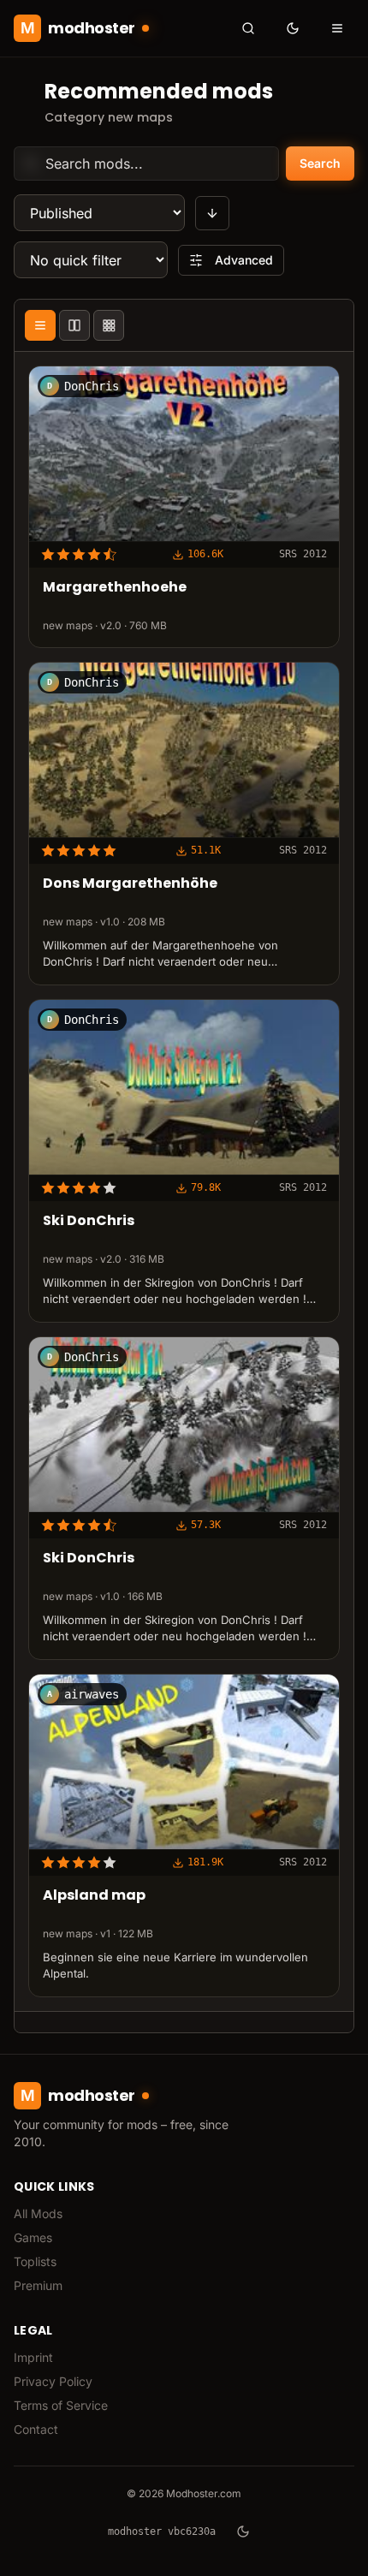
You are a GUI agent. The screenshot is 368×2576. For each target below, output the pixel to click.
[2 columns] (74, 325)
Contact (36, 2429)
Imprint (33, 2357)
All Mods (38, 2213)
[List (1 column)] (40, 325)
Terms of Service (61, 2405)
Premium (38, 2285)
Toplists (35, 2261)
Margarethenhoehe (115, 589)
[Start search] (248, 28)
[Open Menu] (337, 28)
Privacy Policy (53, 2381)
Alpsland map (94, 1897)
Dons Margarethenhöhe (130, 885)
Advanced (244, 260)
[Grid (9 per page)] (109, 325)
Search (320, 163)
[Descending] (212, 213)
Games (33, 2237)
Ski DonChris (89, 1222)
